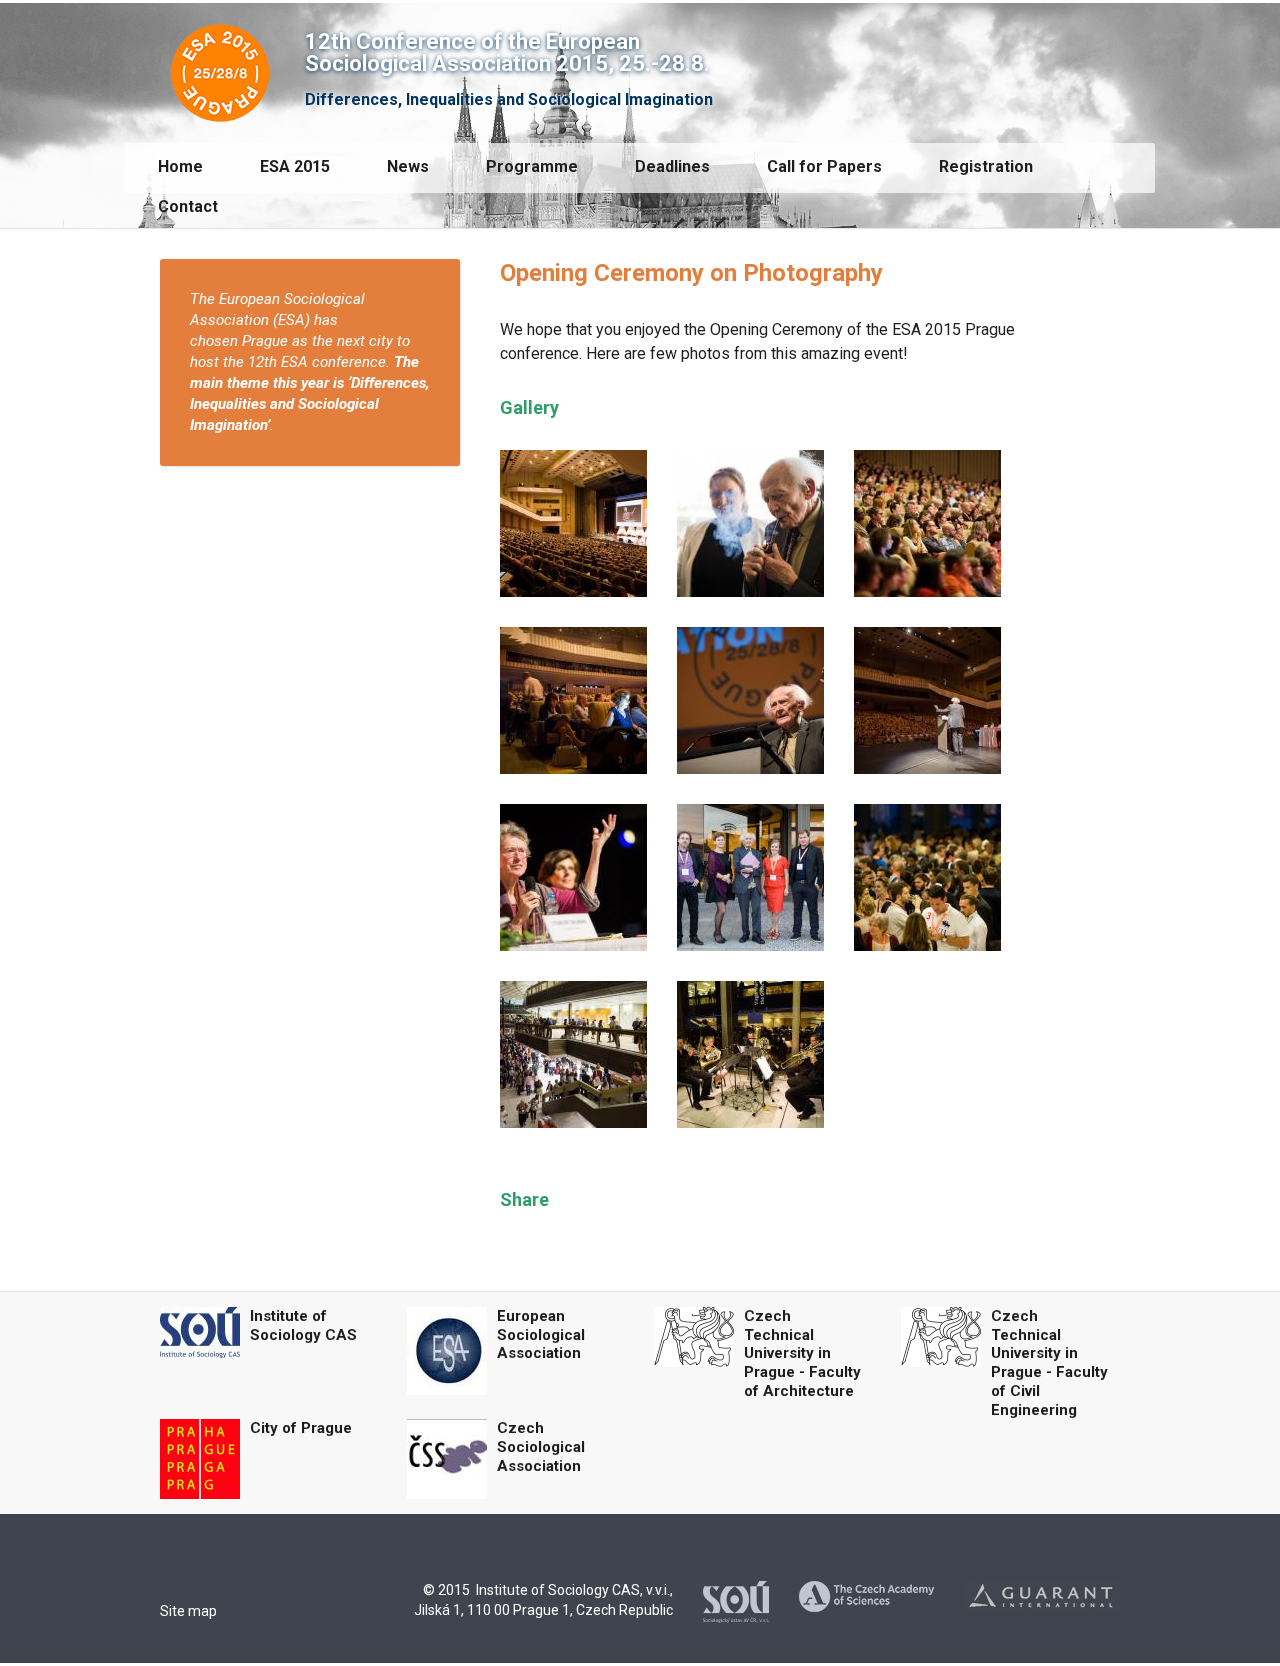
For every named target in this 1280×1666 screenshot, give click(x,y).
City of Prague (301, 1428)
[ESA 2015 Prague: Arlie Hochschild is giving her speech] (573, 523)
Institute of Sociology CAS (303, 1325)
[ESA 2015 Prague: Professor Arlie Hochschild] (573, 877)
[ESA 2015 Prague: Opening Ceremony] (927, 877)
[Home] (220, 68)
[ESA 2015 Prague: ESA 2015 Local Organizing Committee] (750, 877)
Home (180, 166)
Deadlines (672, 166)
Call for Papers (824, 166)
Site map (188, 1611)
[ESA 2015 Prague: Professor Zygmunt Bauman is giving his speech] (927, 700)
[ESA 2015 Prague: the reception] (750, 1054)
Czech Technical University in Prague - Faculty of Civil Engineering (1049, 1363)
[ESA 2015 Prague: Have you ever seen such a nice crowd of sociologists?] (573, 700)
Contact (188, 206)
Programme (532, 166)
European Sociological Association (541, 1335)
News (408, 166)
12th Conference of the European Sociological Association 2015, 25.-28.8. (507, 52)
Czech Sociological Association (541, 1447)
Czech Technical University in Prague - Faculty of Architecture (802, 1353)
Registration (986, 166)
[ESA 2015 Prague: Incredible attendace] (927, 523)
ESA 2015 (295, 166)
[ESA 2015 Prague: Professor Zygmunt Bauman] (750, 523)
